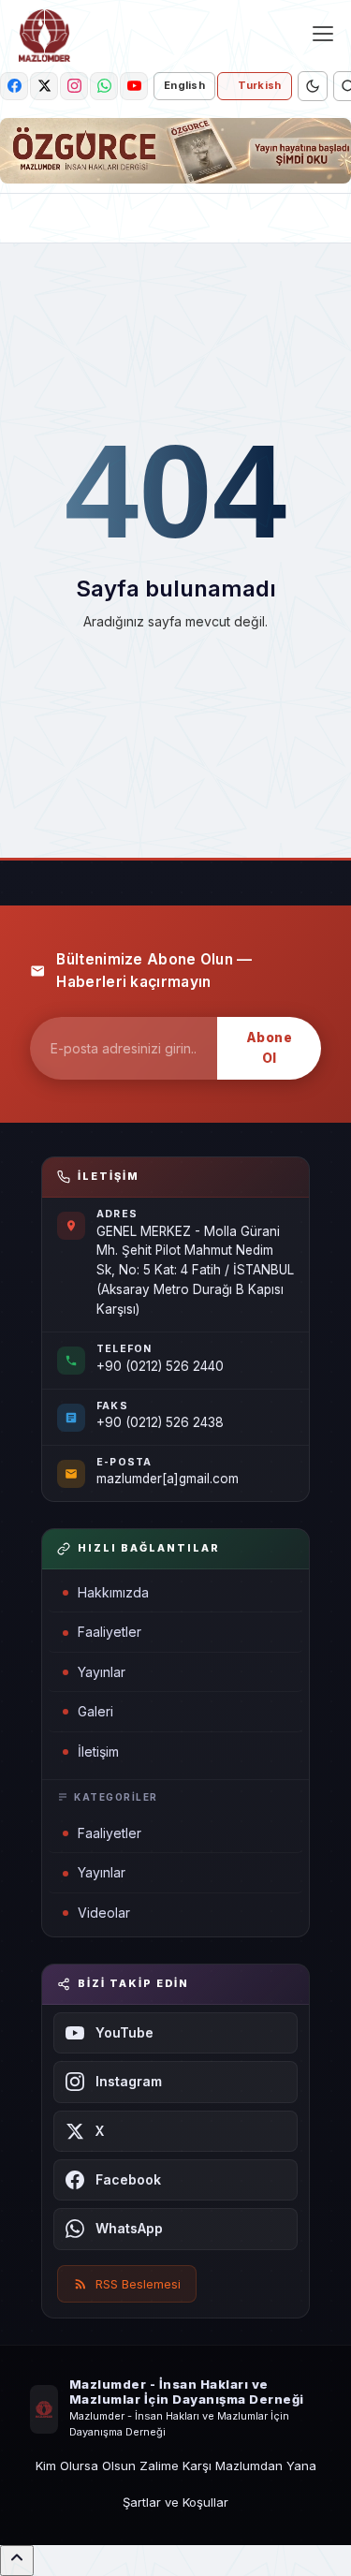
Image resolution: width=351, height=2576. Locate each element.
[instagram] (74, 86)
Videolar (104, 1913)
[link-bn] (175, 151)
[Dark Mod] (313, 86)
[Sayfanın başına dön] (17, 2561)
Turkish (259, 85)
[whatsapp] (104, 86)
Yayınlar (102, 1672)
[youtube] (134, 86)
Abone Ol (270, 1048)
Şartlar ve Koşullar (175, 2502)
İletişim (98, 1752)
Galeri (95, 1711)
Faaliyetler (110, 1632)
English (184, 85)
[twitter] (44, 86)
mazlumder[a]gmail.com (168, 1479)
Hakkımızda (113, 1592)
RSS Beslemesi (138, 2284)
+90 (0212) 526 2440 (160, 1366)
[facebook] (14, 86)
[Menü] (323, 34)
